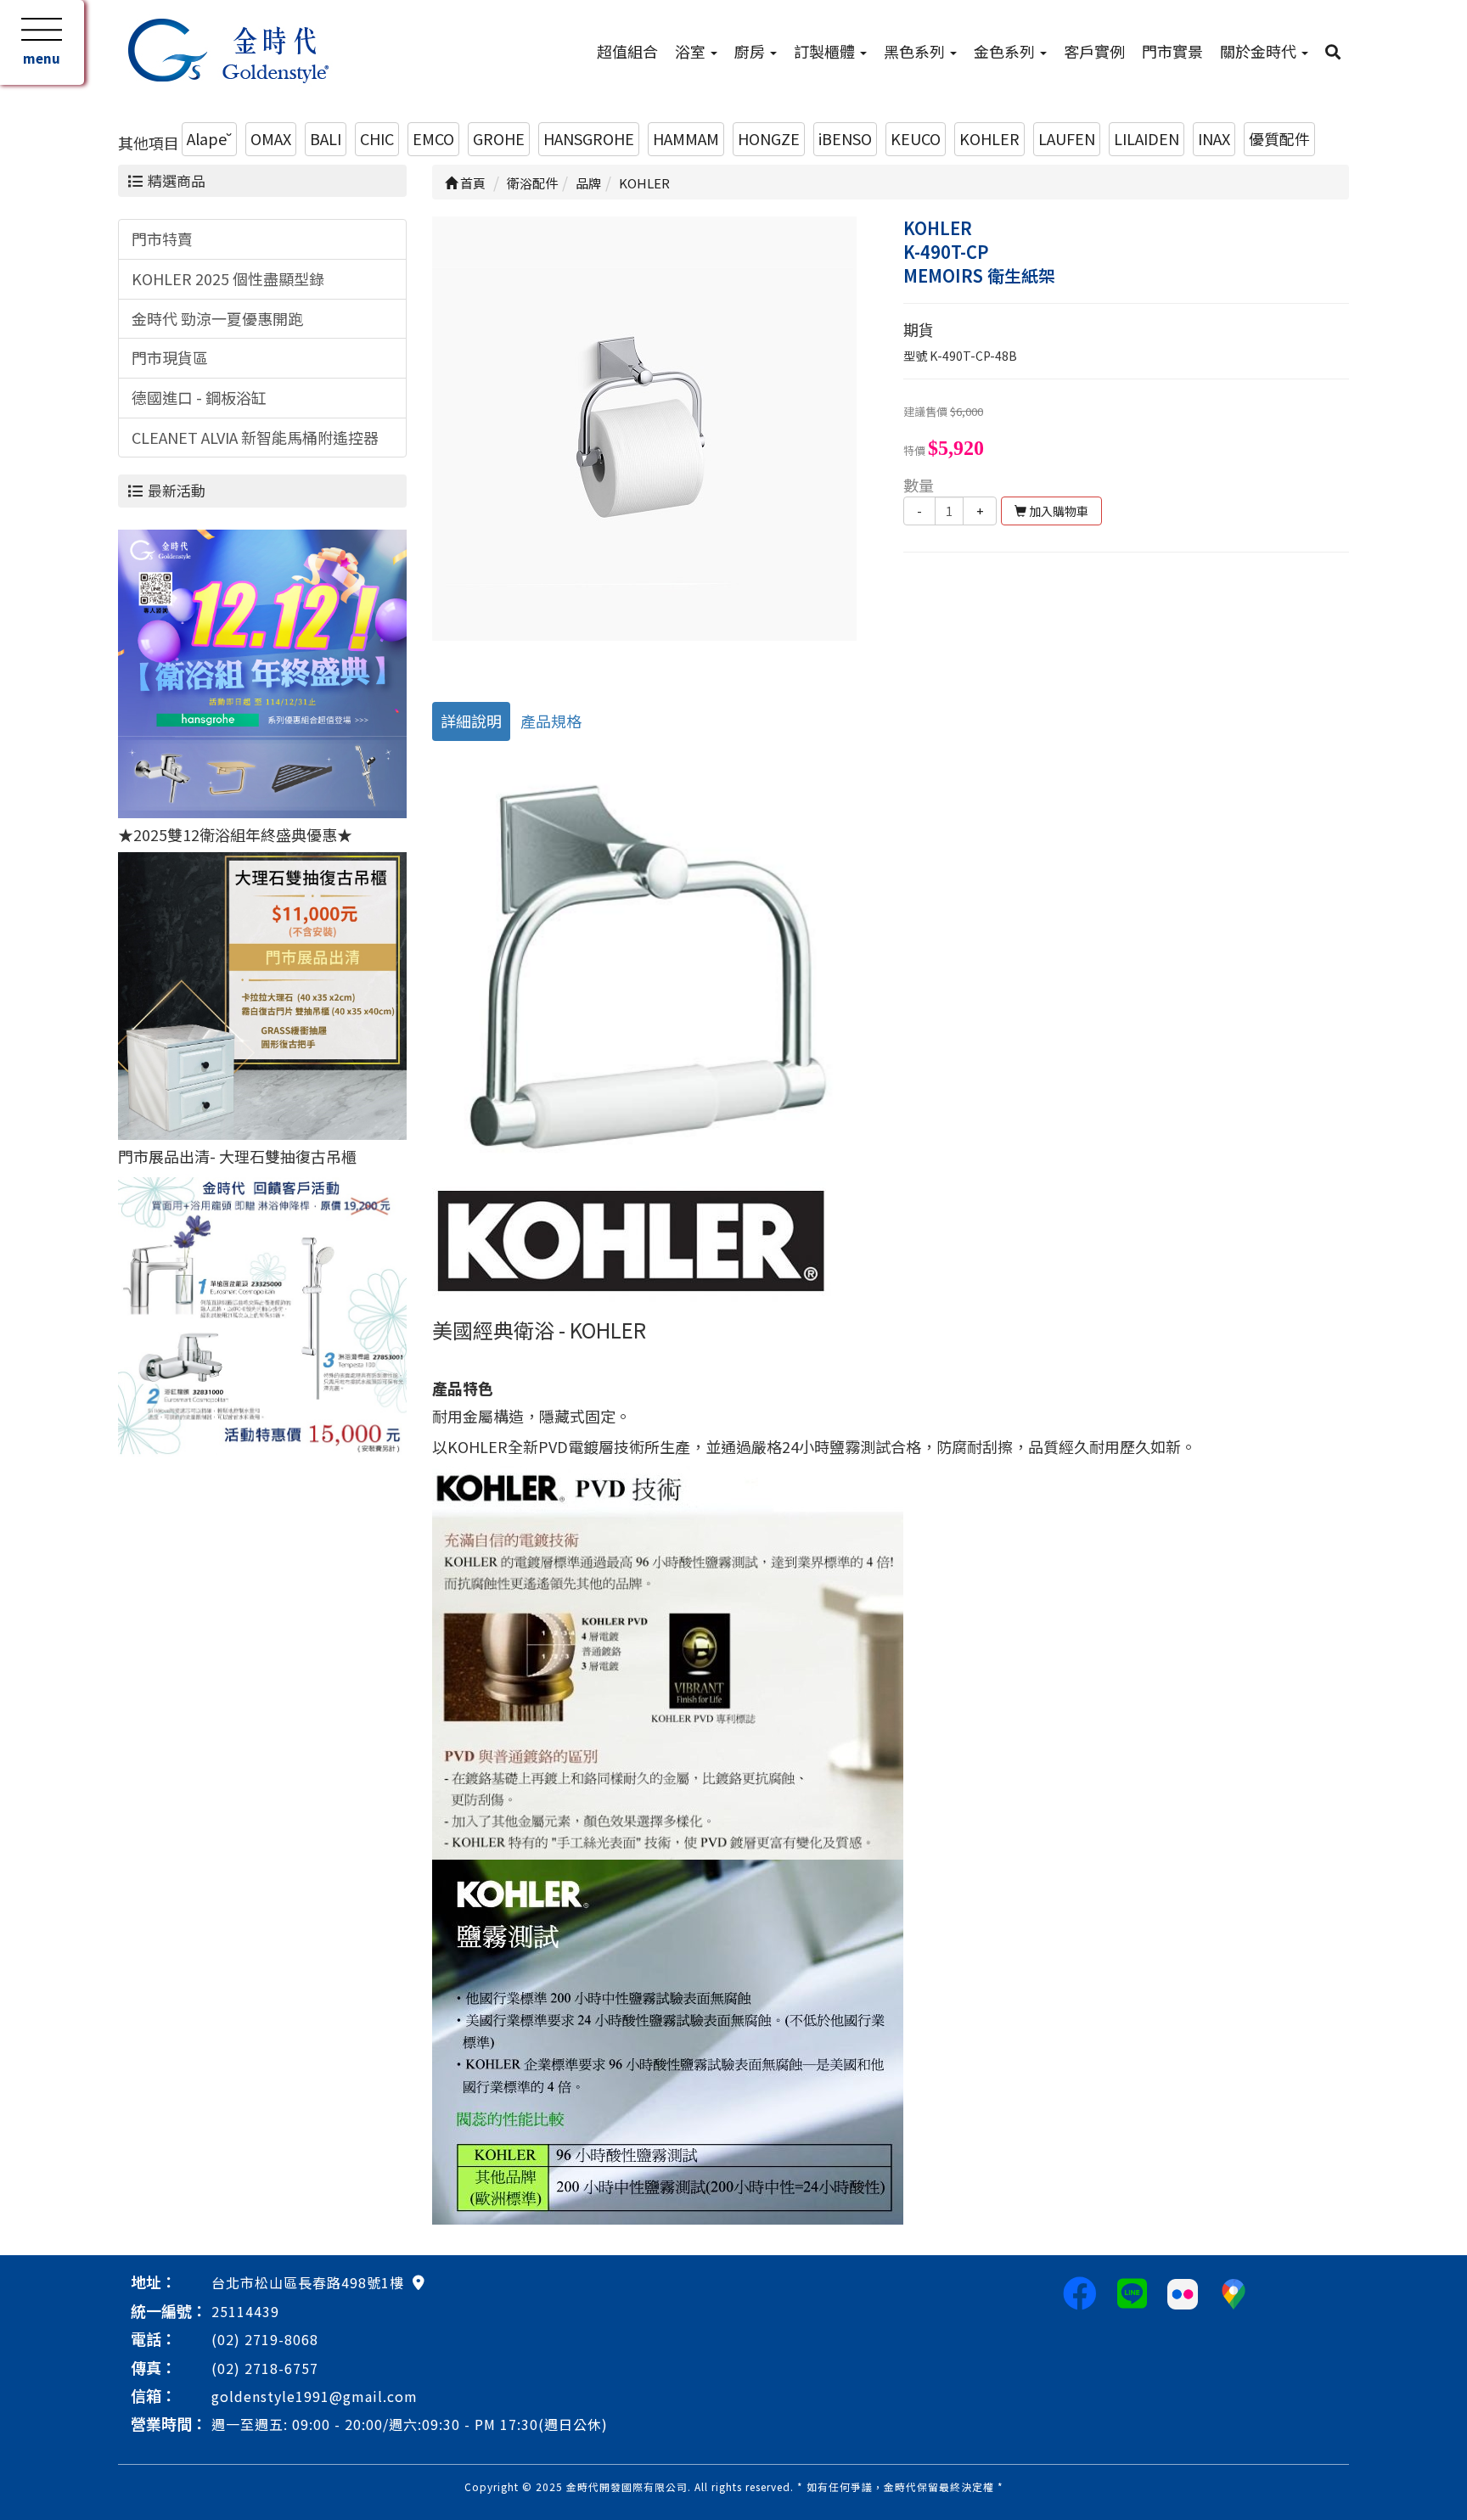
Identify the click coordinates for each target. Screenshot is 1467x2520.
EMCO (433, 138)
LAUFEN (1067, 138)
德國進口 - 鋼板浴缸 (199, 397)
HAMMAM (686, 138)
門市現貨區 (170, 357)
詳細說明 (471, 721)
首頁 (472, 183)
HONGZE (769, 138)
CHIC (377, 138)
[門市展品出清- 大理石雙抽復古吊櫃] (262, 993)
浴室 (692, 51)
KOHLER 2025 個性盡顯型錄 (228, 278)
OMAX (271, 138)
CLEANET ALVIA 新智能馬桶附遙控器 (255, 437)
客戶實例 (1094, 51)
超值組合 (627, 51)
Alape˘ (209, 138)
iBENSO (845, 138)
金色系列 (1006, 51)
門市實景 (1172, 51)
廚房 (751, 51)
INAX (1214, 138)
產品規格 (551, 721)
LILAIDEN (1147, 138)
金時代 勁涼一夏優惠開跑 (217, 318)
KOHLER (989, 138)
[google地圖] (419, 2281)
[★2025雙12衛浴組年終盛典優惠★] (262, 671)
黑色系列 (916, 51)
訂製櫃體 (826, 51)
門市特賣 (162, 239)
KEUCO (916, 138)
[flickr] (1183, 2292)
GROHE (499, 138)
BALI (326, 138)
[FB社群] (1080, 2292)
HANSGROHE (589, 138)
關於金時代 (1260, 51)
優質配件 (1279, 138)
